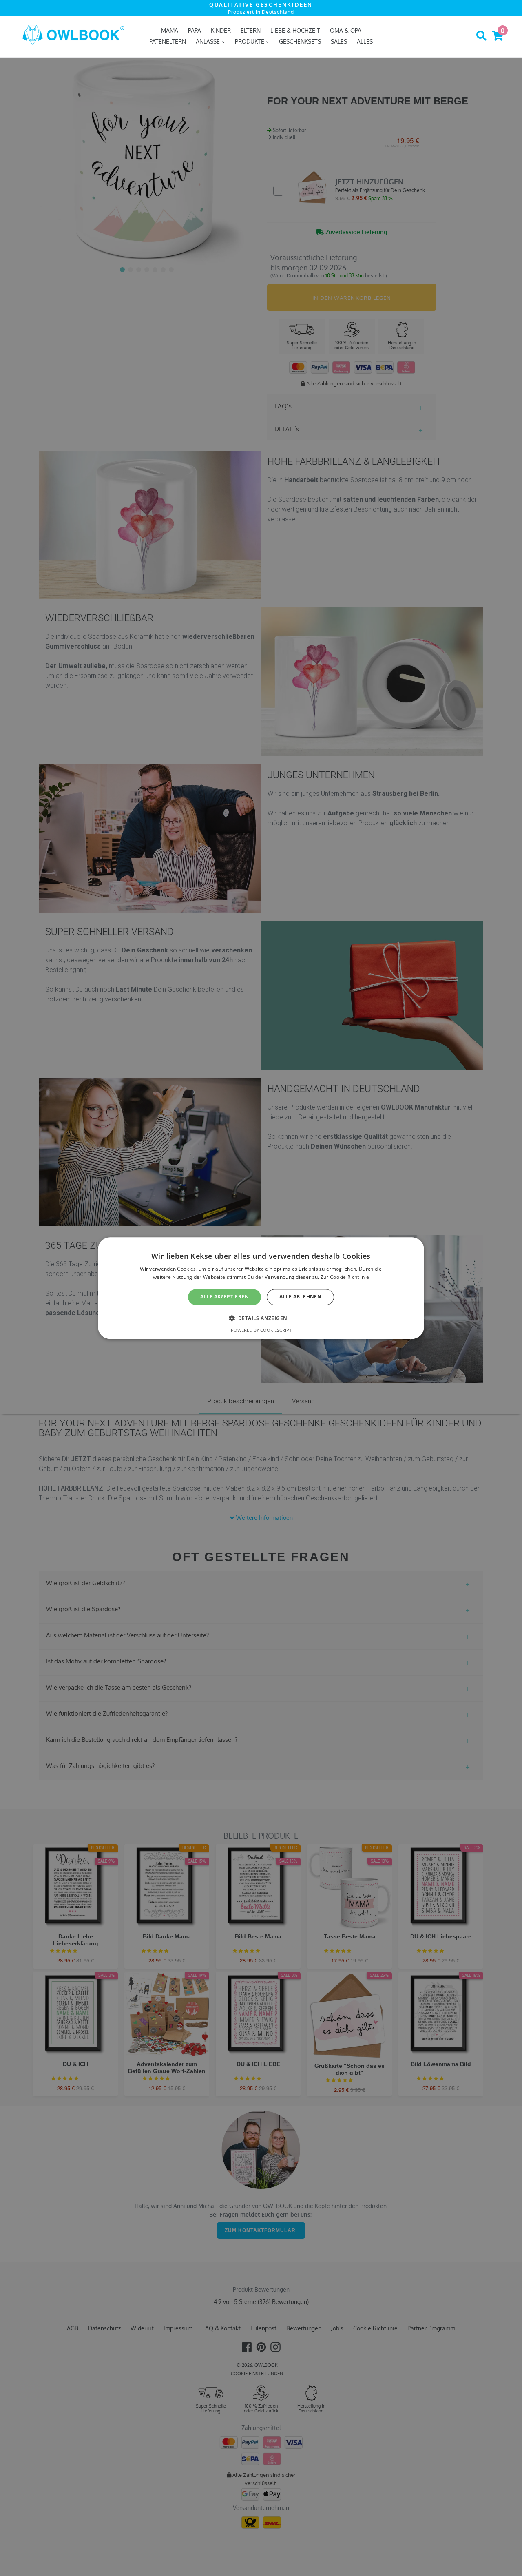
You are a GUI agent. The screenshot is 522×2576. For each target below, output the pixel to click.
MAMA (170, 30)
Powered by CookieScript (261, 1330)
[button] (261, 1318)
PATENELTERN (168, 41)
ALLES (365, 41)
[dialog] (261, 1288)
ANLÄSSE (209, 41)
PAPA (195, 30)
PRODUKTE (250, 41)
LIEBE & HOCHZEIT (295, 30)
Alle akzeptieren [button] (225, 1297)
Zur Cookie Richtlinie (345, 1277)
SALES (339, 41)
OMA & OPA (346, 30)
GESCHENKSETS (300, 41)
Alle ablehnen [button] (300, 1297)
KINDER (221, 30)
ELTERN (251, 30)
